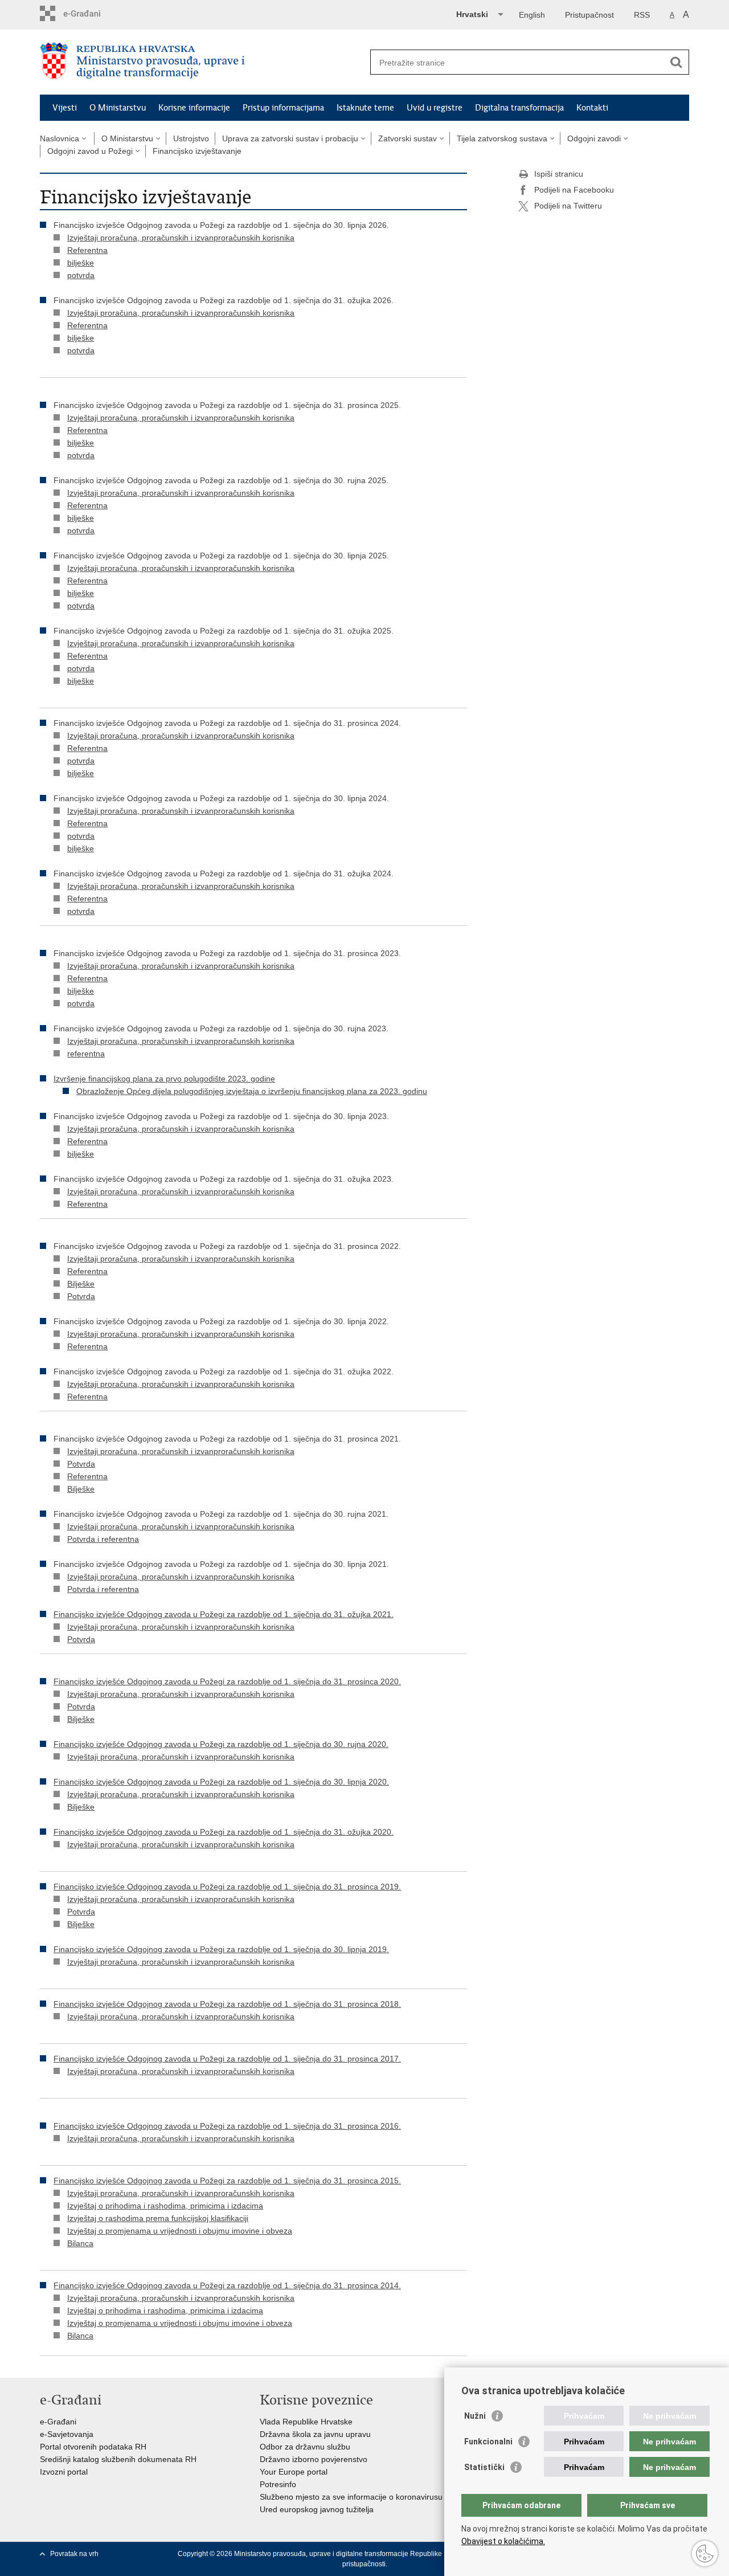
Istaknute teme (365, 108)
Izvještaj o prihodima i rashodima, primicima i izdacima (165, 2206)
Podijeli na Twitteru (568, 206)
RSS (642, 15)
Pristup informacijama (283, 108)
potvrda (81, 275)
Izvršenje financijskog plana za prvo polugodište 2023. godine (164, 1079)
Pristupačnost (589, 15)
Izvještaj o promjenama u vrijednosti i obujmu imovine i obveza (180, 2231)
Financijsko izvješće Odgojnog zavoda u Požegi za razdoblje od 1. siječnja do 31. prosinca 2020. (227, 1681)
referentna (86, 1054)
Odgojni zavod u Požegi (90, 151)
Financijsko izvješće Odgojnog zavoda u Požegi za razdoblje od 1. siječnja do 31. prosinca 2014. (227, 2285)
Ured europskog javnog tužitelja (317, 2509)
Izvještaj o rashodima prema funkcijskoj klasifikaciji (158, 2218)
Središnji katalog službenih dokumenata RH (118, 2459)
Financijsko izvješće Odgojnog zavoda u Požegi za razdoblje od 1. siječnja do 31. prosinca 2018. (227, 2004)
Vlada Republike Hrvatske (306, 2422)
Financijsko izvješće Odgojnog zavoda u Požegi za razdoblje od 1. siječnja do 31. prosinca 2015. (227, 2181)
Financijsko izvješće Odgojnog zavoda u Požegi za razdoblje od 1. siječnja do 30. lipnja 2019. (221, 1949)
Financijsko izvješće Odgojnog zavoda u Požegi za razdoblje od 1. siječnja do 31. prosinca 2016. (227, 2126)
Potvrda (81, 1296)
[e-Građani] (89, 13)
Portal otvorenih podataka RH (93, 2447)
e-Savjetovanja (67, 2434)
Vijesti (65, 108)
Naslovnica (60, 138)
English (532, 15)
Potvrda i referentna (103, 1539)
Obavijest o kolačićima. (503, 2541)
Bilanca (80, 2243)
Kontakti (592, 108)
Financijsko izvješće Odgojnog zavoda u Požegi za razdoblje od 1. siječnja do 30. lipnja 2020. (221, 1782)
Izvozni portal (64, 2472)
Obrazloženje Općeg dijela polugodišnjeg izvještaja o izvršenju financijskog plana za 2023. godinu (252, 1091)
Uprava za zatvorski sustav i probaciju (290, 138)
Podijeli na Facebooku (574, 190)
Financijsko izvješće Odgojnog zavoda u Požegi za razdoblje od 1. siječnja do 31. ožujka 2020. (224, 1832)
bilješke (81, 263)
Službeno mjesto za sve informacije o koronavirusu (351, 2497)
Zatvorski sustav (407, 138)
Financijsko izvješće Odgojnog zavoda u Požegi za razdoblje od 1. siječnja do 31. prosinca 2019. (227, 1887)
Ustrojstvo (191, 138)
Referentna (87, 250)
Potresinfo (278, 2484)
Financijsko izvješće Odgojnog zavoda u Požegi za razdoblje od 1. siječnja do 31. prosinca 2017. (227, 2059)
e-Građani (58, 2422)
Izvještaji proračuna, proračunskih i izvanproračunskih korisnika (181, 238)
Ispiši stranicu (559, 174)
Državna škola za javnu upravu (315, 2434)
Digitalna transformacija (519, 108)
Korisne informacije (194, 108)
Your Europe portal (294, 2472)
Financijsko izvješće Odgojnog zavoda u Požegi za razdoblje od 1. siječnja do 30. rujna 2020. (221, 1744)
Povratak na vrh (74, 2554)
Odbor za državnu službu (305, 2447)
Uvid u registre (435, 108)
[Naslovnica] (202, 63)
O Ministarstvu (118, 108)
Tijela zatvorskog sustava (502, 138)
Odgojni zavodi (594, 138)
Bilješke (81, 1284)
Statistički (484, 2467)
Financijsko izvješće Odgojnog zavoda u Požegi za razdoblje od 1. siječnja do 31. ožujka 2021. (224, 1614)
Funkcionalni (488, 2442)
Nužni (475, 2416)
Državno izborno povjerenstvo (314, 2459)
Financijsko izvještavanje (197, 151)
